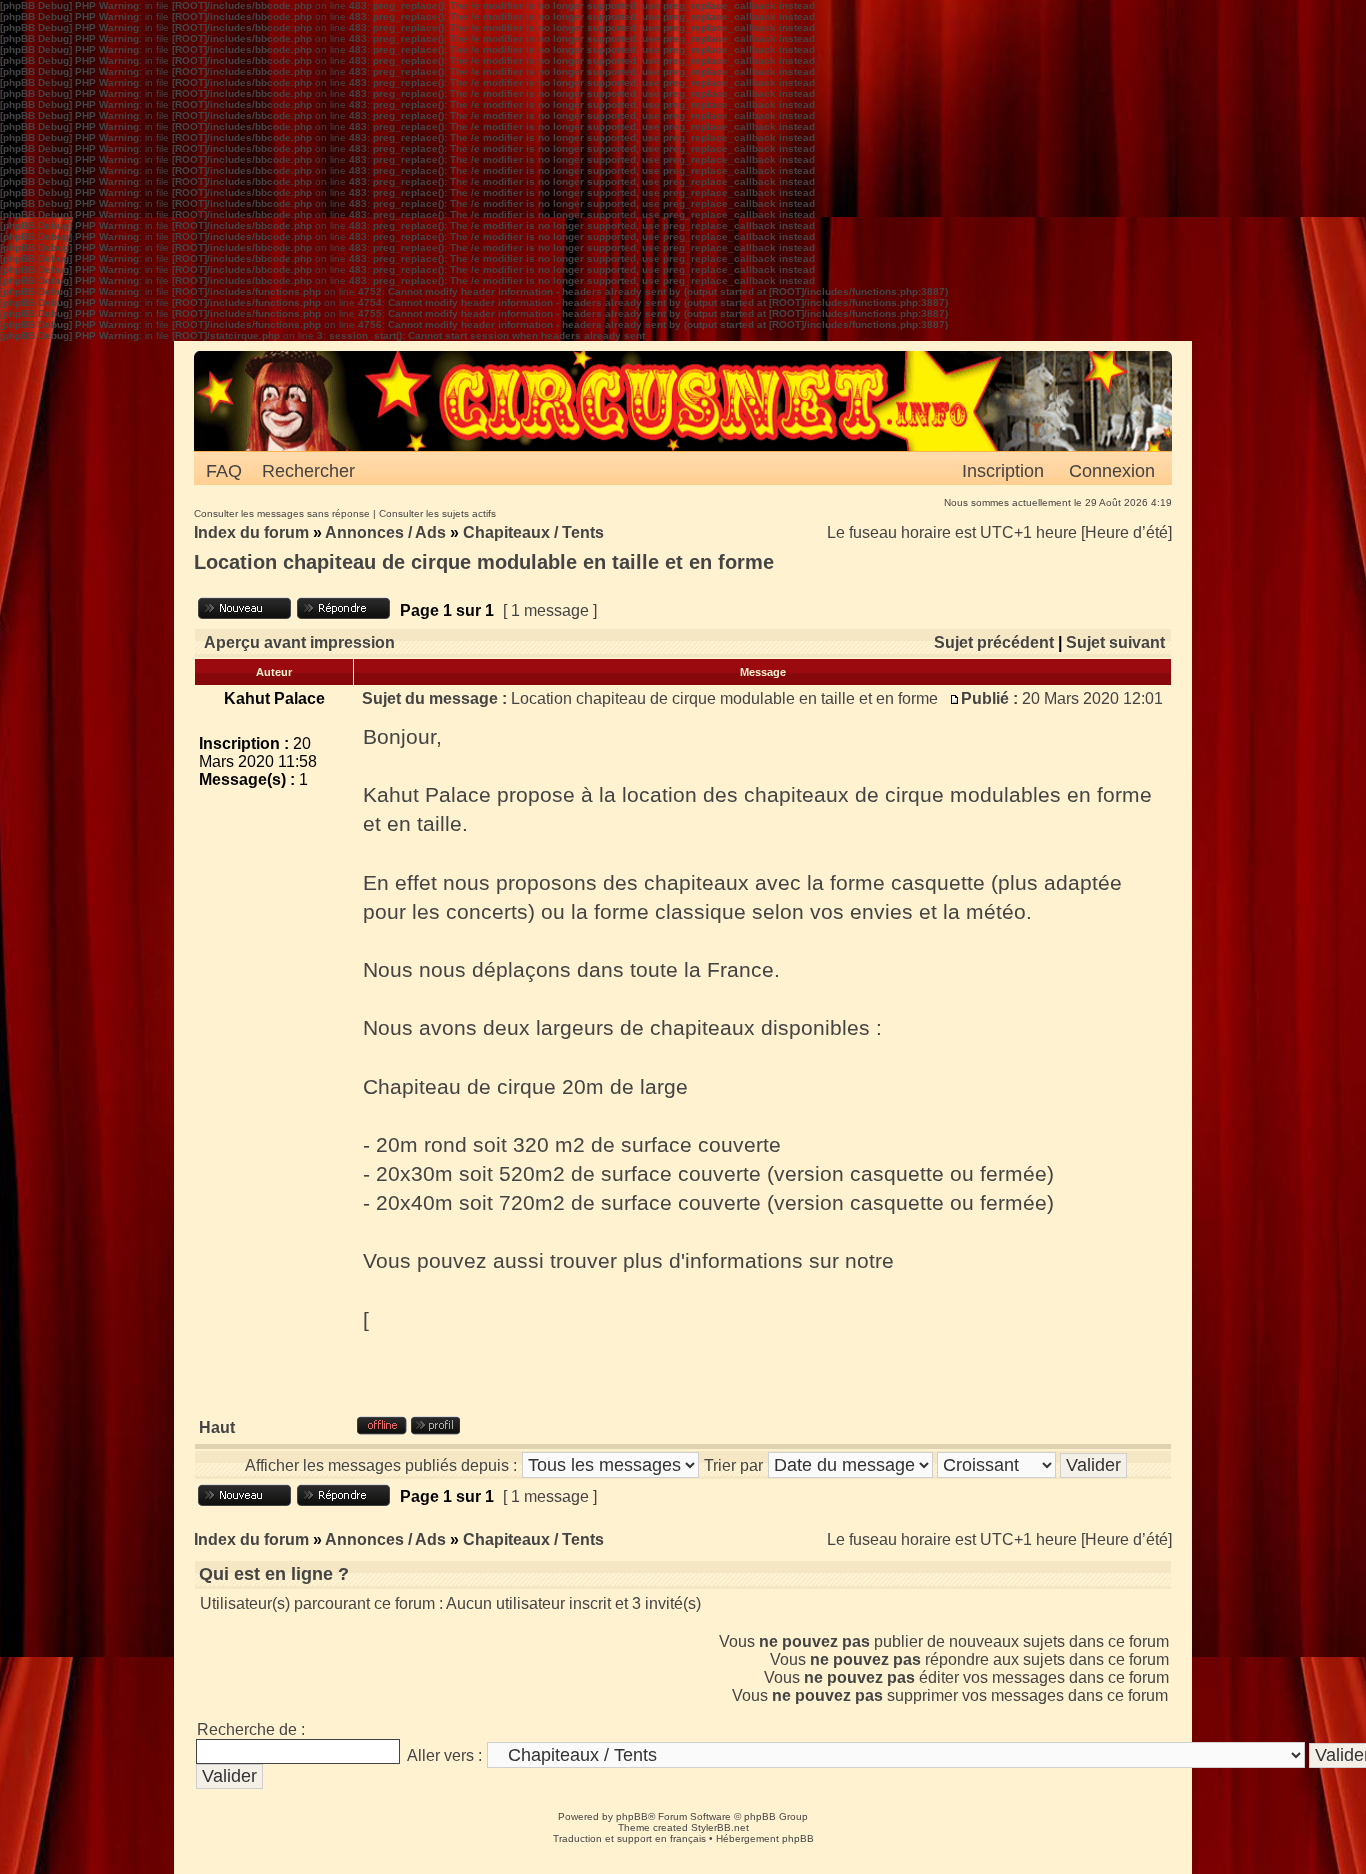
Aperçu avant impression (299, 642)
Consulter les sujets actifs (437, 513)
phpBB (632, 1816)
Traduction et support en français (629, 1838)
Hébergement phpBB (765, 1838)
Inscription (1003, 471)
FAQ (224, 471)
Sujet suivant (1115, 642)
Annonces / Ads (385, 532)
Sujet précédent (994, 642)
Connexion (1112, 471)
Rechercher (308, 471)
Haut (217, 1427)
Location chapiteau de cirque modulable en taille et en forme (484, 562)
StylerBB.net (720, 1827)
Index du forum (251, 532)
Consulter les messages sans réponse (282, 513)
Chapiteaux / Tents (533, 532)
